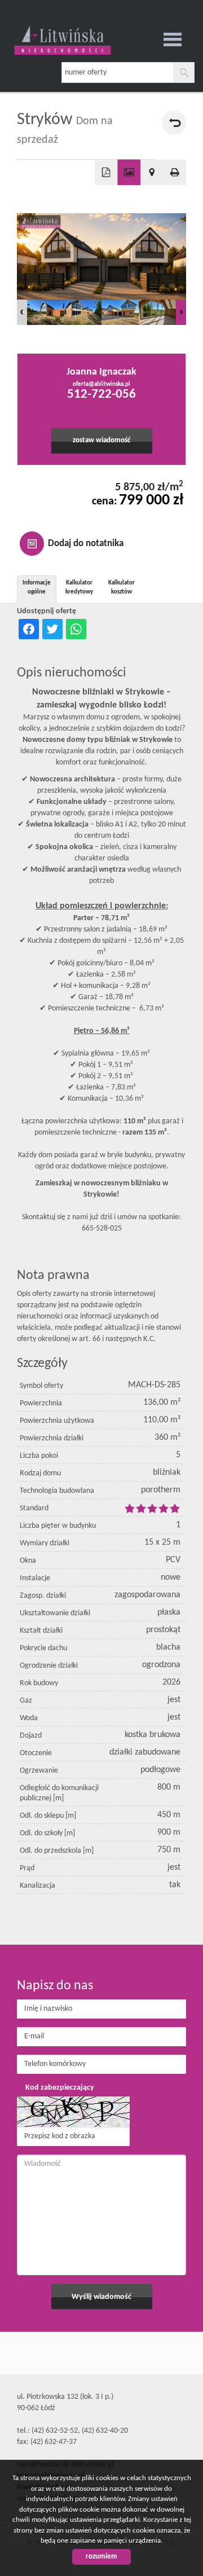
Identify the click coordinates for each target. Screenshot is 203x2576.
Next (181, 312)
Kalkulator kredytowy (79, 588)
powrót (174, 123)
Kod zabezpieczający (60, 2088)
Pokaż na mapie (152, 173)
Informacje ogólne (37, 588)
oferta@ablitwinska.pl (101, 384)
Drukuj (175, 173)
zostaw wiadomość (101, 441)
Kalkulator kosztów (122, 588)
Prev (22, 312)
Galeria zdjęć (129, 173)
